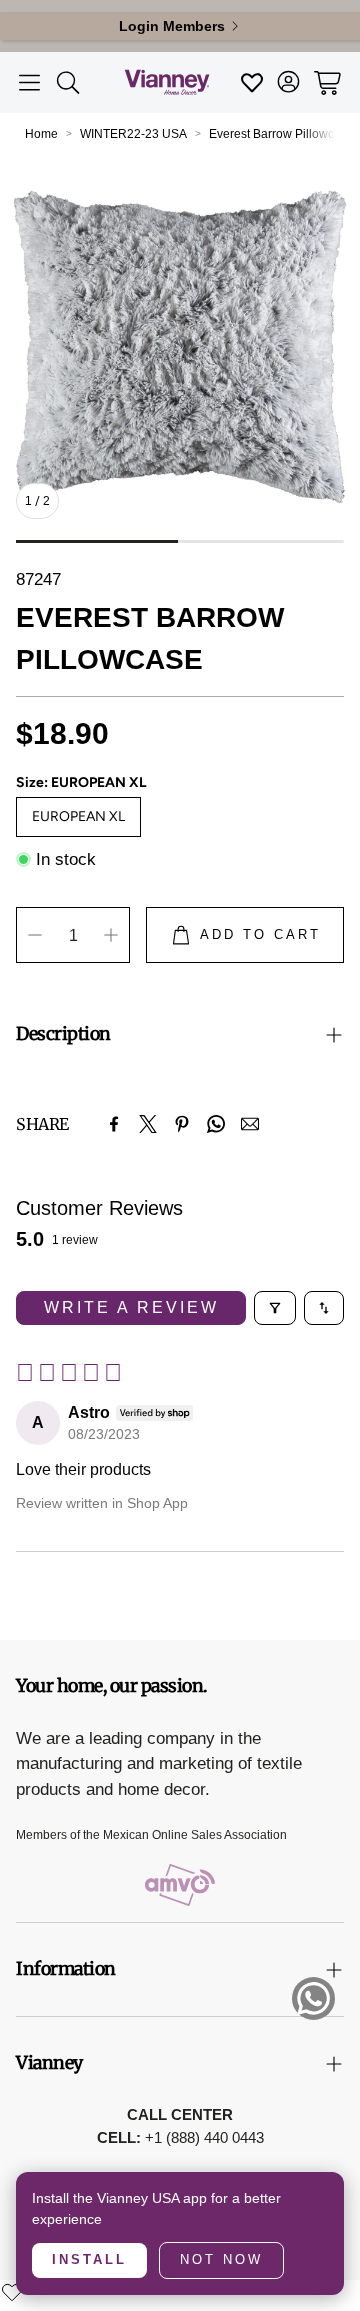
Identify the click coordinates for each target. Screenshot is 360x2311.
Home (41, 134)
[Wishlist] (12, 2292)
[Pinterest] (182, 1124)
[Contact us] (313, 1998)
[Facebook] (114, 1124)
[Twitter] (148, 1124)
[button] (29, 83)
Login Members (172, 26)
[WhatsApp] (216, 1124)
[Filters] (275, 1308)
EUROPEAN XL (78, 816)
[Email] (250, 1124)
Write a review (131, 1307)
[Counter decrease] (35, 935)
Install (89, 2259)
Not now (221, 2259)
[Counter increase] (111, 935)
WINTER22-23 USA (133, 134)
